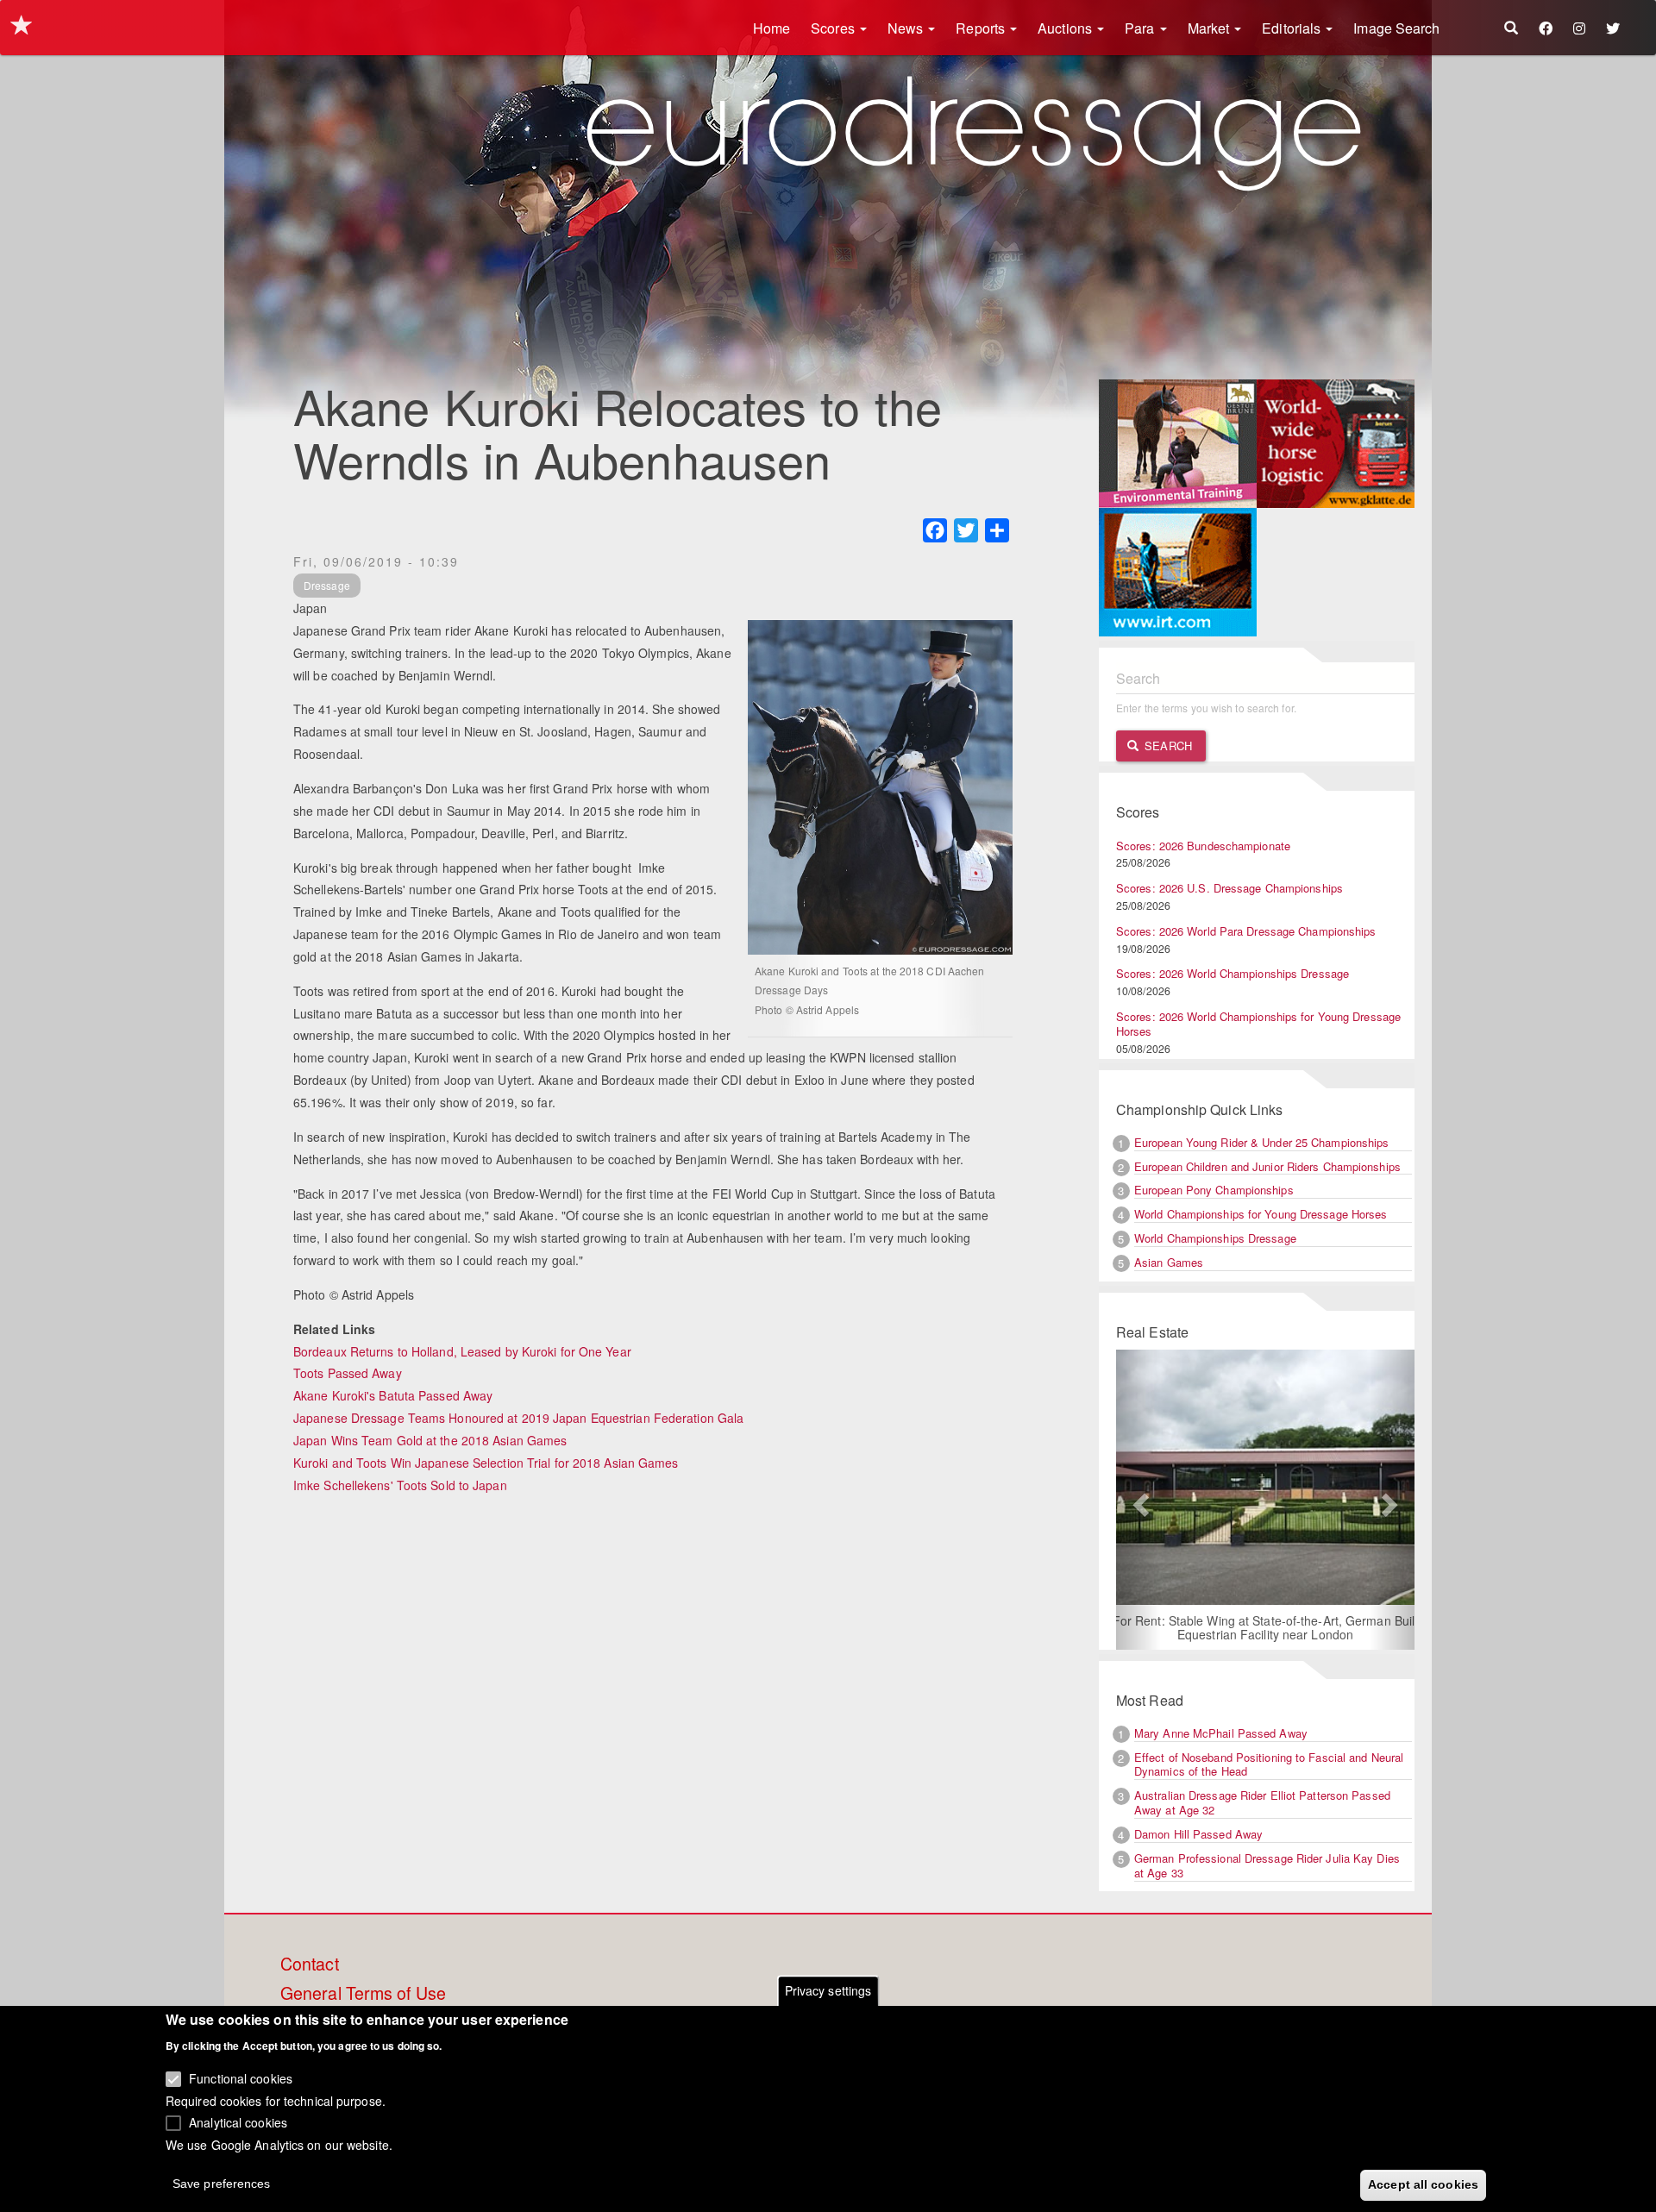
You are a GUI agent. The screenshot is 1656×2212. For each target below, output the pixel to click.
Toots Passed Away (348, 1373)
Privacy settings (828, 1990)
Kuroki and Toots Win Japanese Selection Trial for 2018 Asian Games (486, 1463)
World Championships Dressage (1215, 1238)
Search (1167, 746)
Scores (834, 28)
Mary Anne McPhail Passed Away (1221, 1733)
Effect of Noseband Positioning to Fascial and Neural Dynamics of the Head (1269, 1764)
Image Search (1396, 28)
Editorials (1293, 28)
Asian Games (1169, 1262)
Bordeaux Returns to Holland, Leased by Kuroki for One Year (462, 1351)
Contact (310, 1964)
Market (1211, 28)
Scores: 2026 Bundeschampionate (1203, 846)
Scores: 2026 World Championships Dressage (1233, 973)
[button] (1138, 1500)
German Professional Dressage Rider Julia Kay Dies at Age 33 (1267, 1865)
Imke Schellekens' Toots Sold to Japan (400, 1485)
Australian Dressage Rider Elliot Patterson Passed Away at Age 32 (1262, 1802)
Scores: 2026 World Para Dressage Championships (1246, 931)
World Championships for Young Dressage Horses (1261, 1214)
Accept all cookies (1423, 2184)
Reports (982, 28)
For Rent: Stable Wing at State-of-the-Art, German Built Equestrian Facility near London (1266, 1627)
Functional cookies (241, 2078)
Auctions (1066, 28)
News (907, 28)
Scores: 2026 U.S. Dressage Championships (1229, 888)
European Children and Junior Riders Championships (1267, 1166)
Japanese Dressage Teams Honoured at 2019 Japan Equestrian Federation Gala (518, 1418)
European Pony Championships (1214, 1190)
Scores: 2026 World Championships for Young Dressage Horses (1258, 1024)
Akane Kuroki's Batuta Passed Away (393, 1395)
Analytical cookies (238, 2122)
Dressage (327, 585)
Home (772, 28)
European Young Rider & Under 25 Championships (1262, 1142)
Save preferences (222, 2183)
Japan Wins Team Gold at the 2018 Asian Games (430, 1440)
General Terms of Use (363, 1994)
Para (1142, 28)
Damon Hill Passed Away (1198, 1834)
